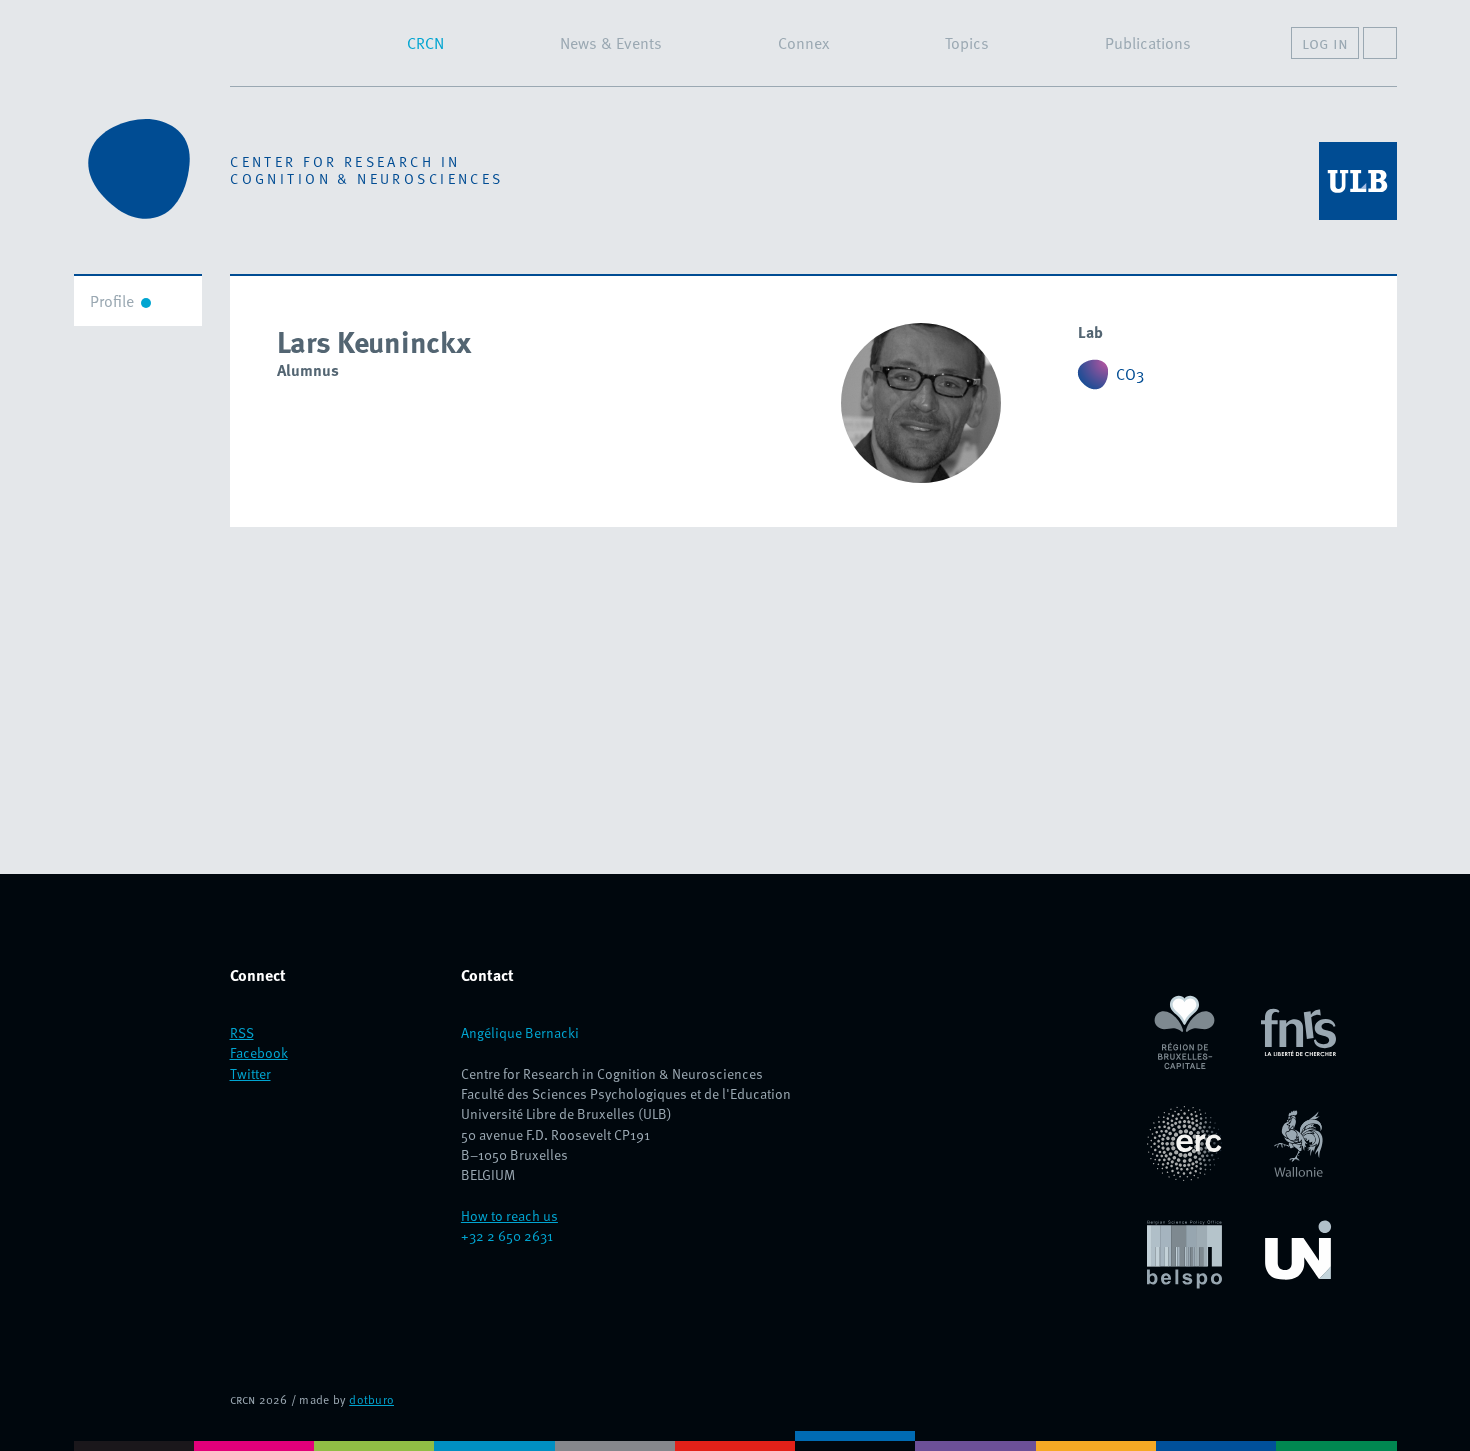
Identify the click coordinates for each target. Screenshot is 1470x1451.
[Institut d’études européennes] (1216, 1441)
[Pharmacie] (1336, 1441)
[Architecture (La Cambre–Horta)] (374, 1441)
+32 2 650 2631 (507, 1235)
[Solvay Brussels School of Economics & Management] (1096, 1441)
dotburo (371, 1399)
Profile (112, 301)
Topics (967, 43)
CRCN (425, 43)
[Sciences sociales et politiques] (494, 1441)
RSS (242, 1032)
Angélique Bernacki (520, 1032)
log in (1325, 43)
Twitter (250, 1073)
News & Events (611, 43)
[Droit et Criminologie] (254, 1441)
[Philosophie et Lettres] (615, 1441)
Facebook (259, 1052)
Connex (803, 43)
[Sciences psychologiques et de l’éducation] (855, 1441)
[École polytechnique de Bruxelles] (134, 1441)
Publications (1148, 43)
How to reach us (509, 1215)
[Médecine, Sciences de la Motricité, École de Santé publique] (735, 1441)
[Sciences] (975, 1441)
